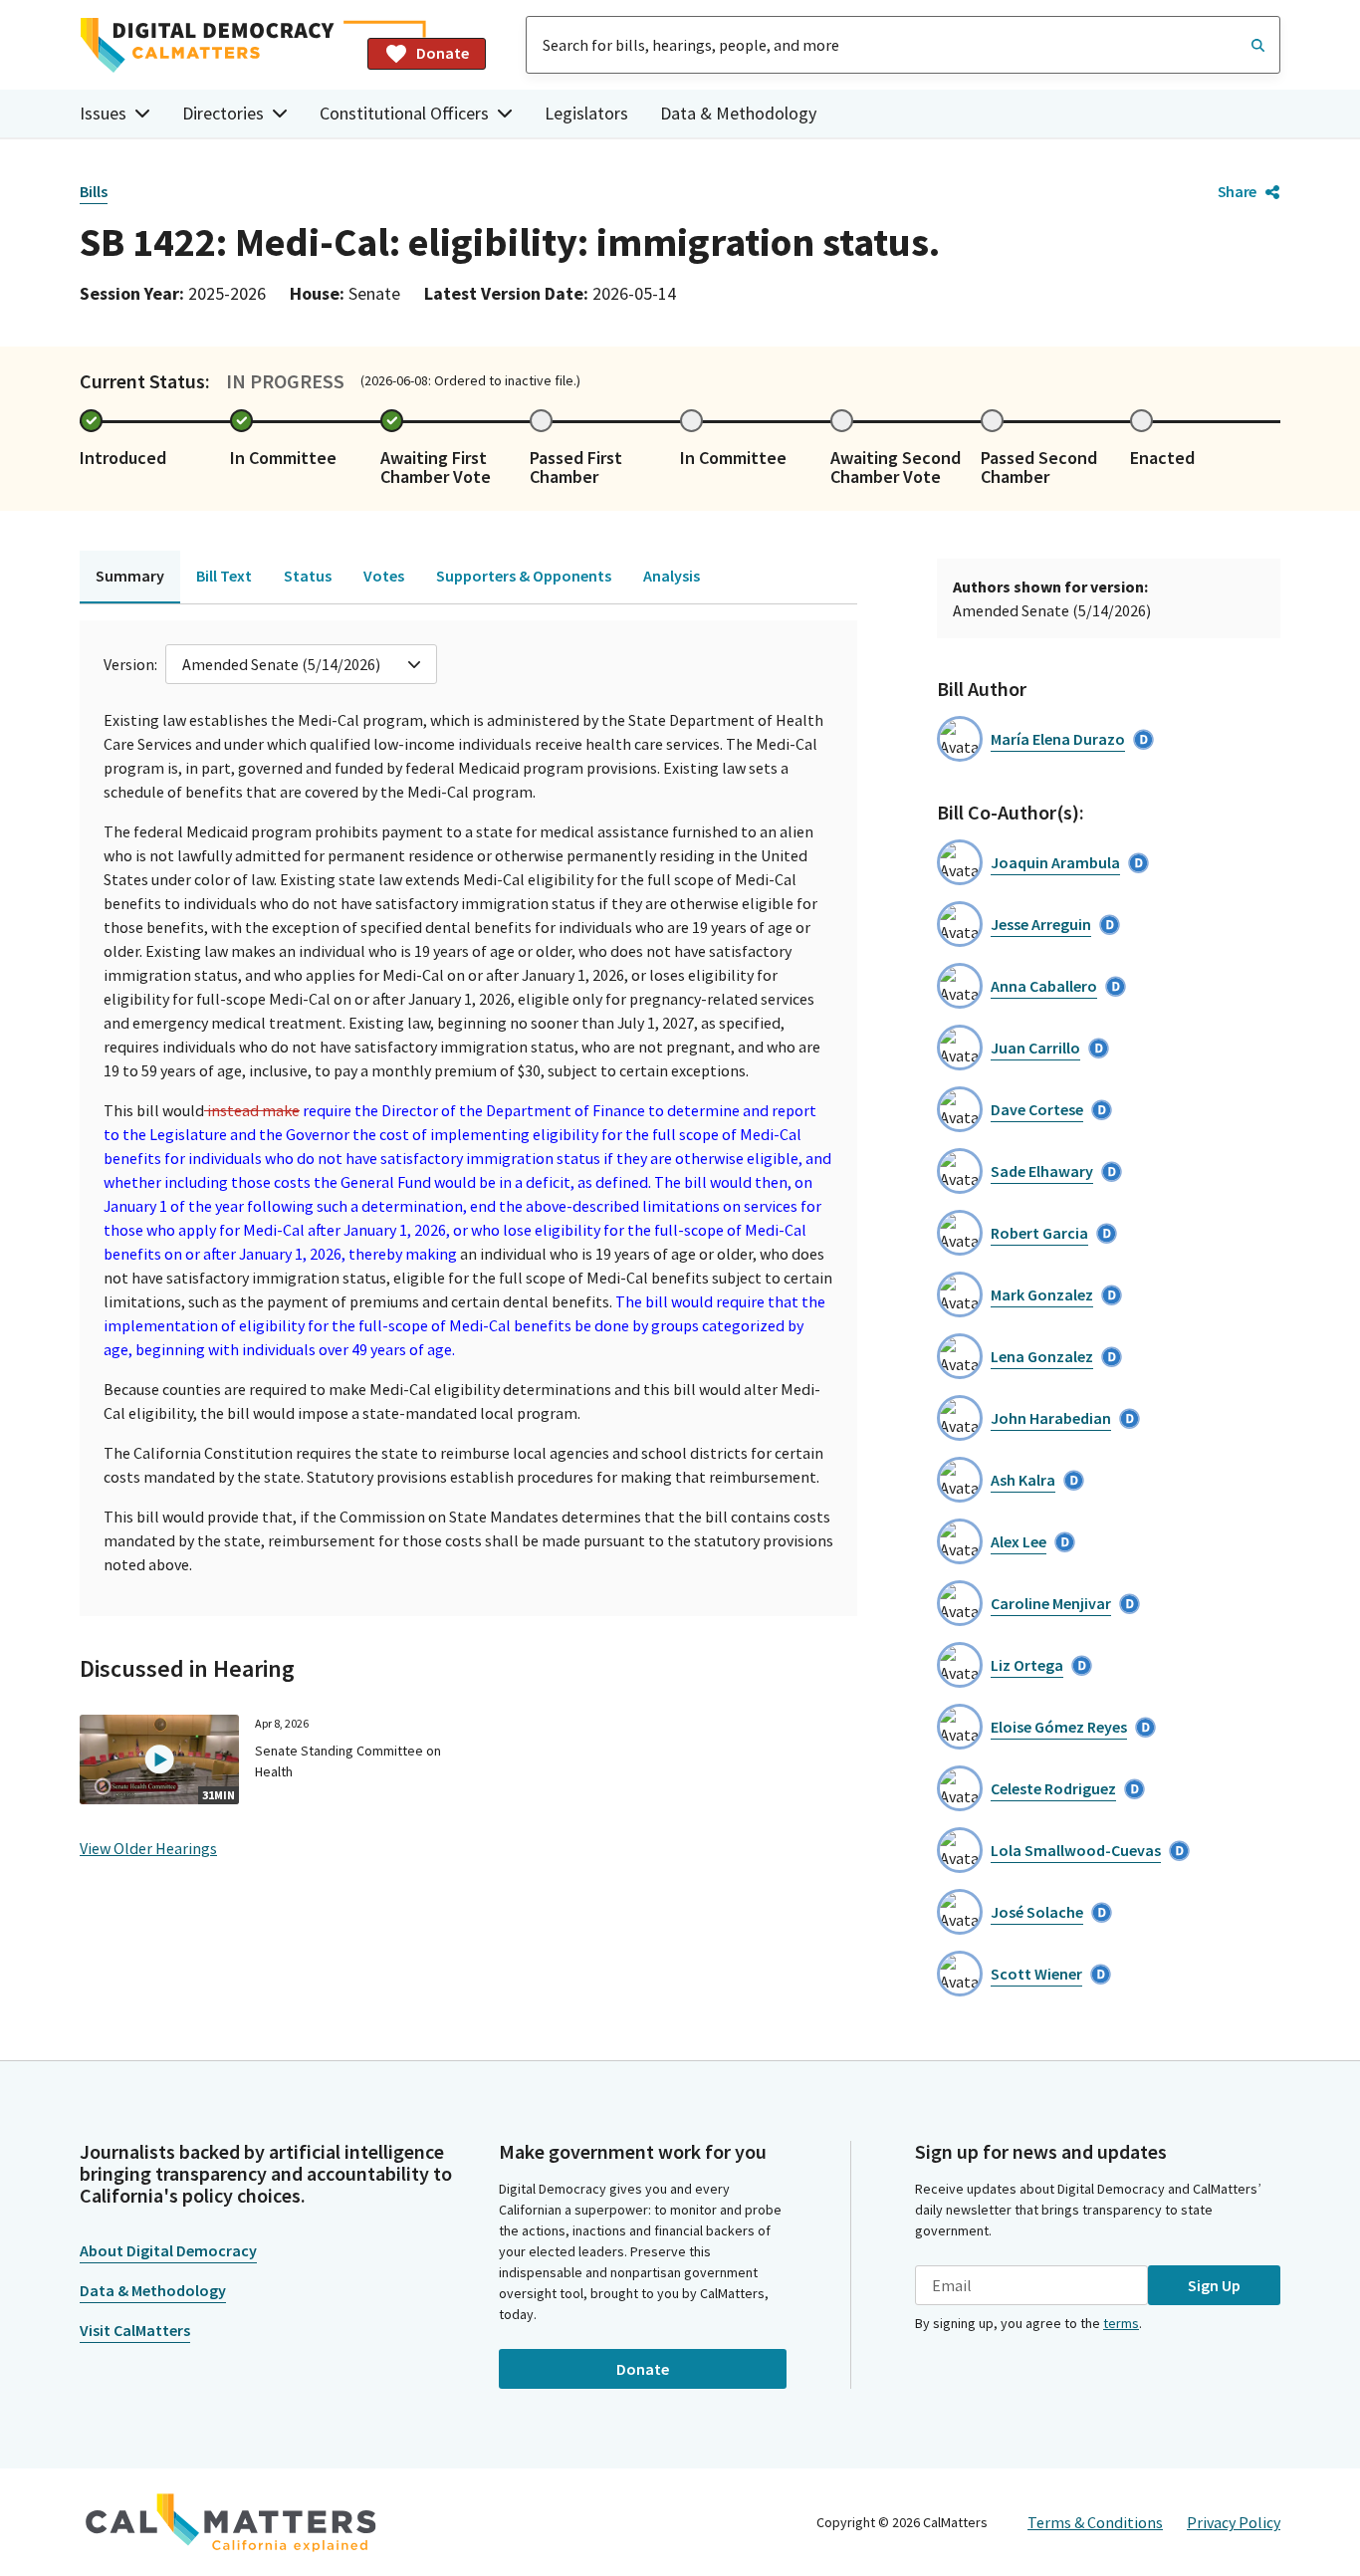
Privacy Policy (1234, 2522)
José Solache (1037, 1912)
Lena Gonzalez (1042, 1356)
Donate (443, 53)
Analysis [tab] (672, 576)
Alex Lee (1019, 1541)
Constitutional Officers (404, 113)
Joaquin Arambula (1055, 862)
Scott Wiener (1036, 1974)
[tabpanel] (468, 1118)
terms (1121, 2323)
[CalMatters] (231, 2522)
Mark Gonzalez (1042, 1294)
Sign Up (1214, 2285)
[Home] (216, 45)
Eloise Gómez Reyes (1059, 1727)
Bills (94, 191)
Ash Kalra (1023, 1480)
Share (1237, 191)
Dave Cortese (1037, 1109)
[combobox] (903, 45)
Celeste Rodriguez (1053, 1788)
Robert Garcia (1039, 1233)
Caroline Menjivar (1051, 1603)
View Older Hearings (148, 1848)
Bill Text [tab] (224, 576)
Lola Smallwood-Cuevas (1076, 1850)
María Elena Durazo (1058, 739)
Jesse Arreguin (1041, 924)
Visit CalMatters (135, 2330)
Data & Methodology (738, 113)
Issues (103, 113)
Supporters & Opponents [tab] (524, 576)
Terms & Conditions (1095, 2522)
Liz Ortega (1027, 1665)
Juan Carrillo (1035, 1048)
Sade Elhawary (1042, 1171)
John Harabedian (1051, 1418)
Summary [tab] (130, 576)
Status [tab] (308, 576)
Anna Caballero (1044, 986)
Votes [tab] (384, 576)
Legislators (586, 113)
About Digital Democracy (168, 2250)
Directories (223, 113)
